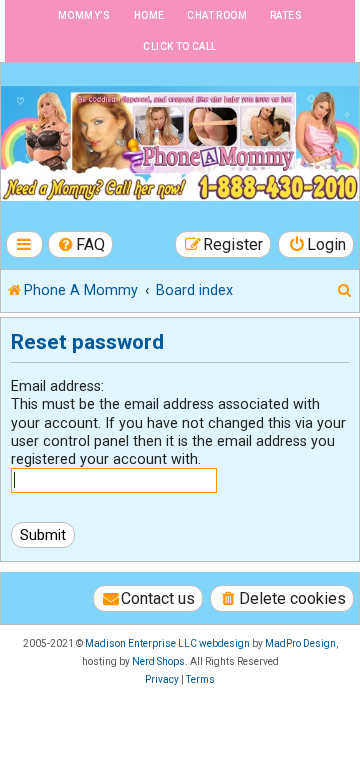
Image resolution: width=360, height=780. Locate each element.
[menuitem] (81, 244)
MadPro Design (300, 643)
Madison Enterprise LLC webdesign (167, 643)
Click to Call (179, 46)
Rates (286, 15)
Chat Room (217, 15)
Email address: (57, 386)
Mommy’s (84, 15)
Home (149, 15)
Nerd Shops (158, 661)
